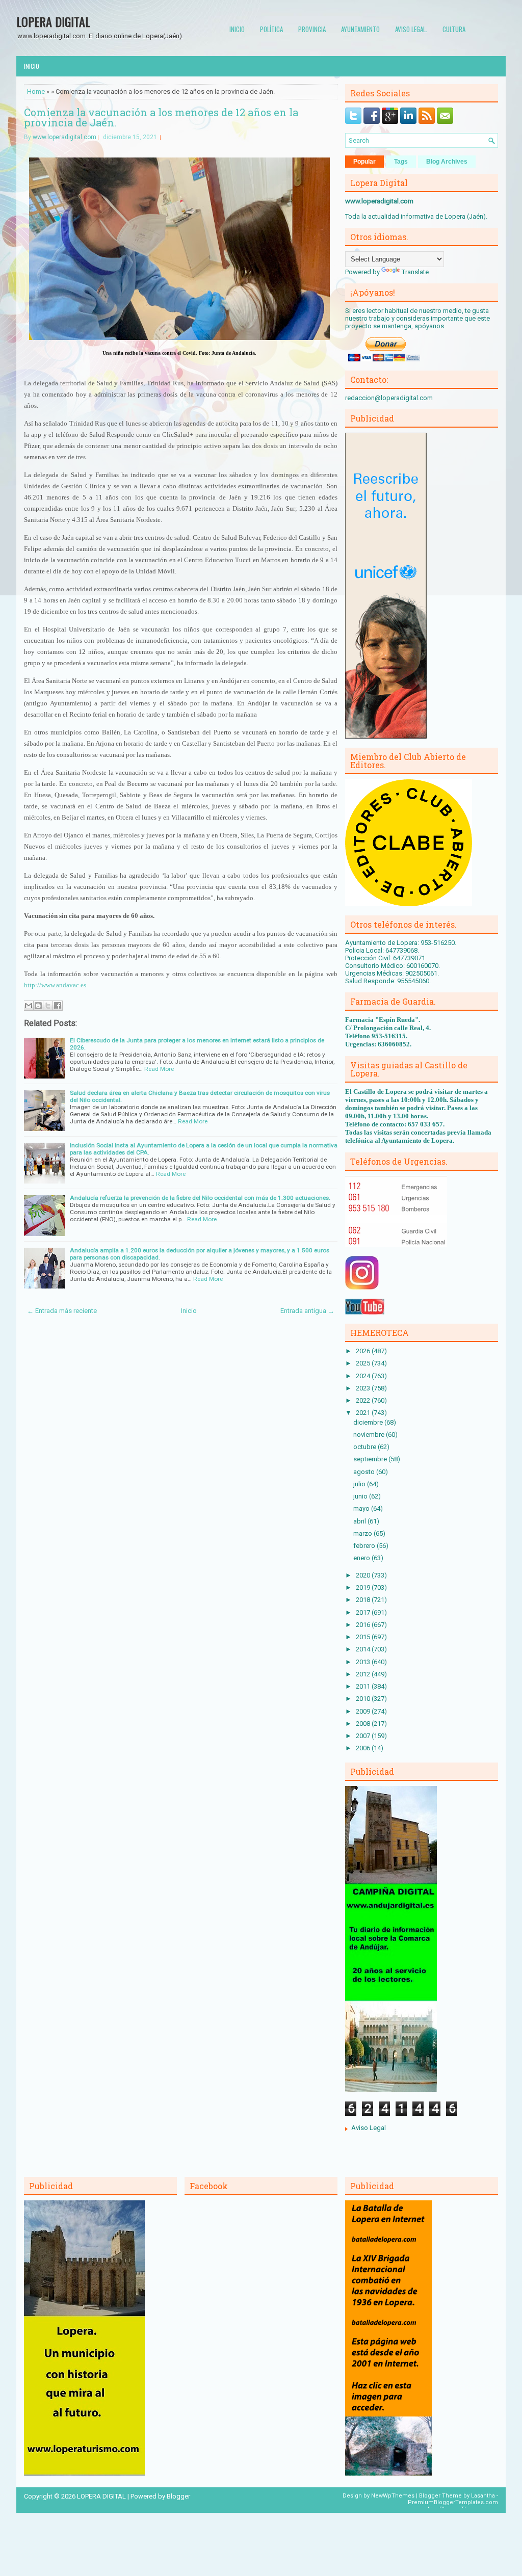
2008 (364, 1724)
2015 (364, 1637)
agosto (365, 1472)
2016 (364, 1625)
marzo (363, 1533)
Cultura (454, 29)
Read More (159, 1069)
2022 (364, 1400)
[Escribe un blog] (38, 1006)
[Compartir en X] (48, 1006)
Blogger (178, 2496)
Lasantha (483, 2496)
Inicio (237, 29)
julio (360, 1484)
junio (361, 1496)
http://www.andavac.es (55, 985)
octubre (366, 1447)
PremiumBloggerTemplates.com (453, 2502)
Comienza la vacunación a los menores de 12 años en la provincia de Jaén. (161, 117)
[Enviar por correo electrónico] (29, 1006)
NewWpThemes (393, 2496)
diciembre (369, 1422)
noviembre (370, 1435)
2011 (364, 1686)
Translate (415, 272)
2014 (364, 1649)
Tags (401, 162)
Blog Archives (447, 162)
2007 (364, 1736)
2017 (364, 1612)
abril (360, 1521)
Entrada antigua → (307, 1311)
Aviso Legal (369, 2128)
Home (36, 91)
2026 (364, 1351)
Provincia (312, 29)
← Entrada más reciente (62, 1311)
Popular (364, 162)
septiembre (371, 1459)
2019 (364, 1587)
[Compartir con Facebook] (58, 1006)
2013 (364, 1662)
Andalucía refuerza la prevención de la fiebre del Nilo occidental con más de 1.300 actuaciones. (200, 1198)
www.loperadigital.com (64, 137)
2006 (364, 1748)
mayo (362, 1508)
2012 (364, 1674)
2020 (364, 1575)
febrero (365, 1546)
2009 (364, 1711)
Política (271, 29)
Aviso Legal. (411, 29)
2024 (364, 1376)
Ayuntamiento (360, 29)
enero (362, 1558)
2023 (364, 1388)
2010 (364, 1699)
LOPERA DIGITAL (53, 21)
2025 (364, 1363)
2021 (364, 1413)
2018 (364, 1600)
